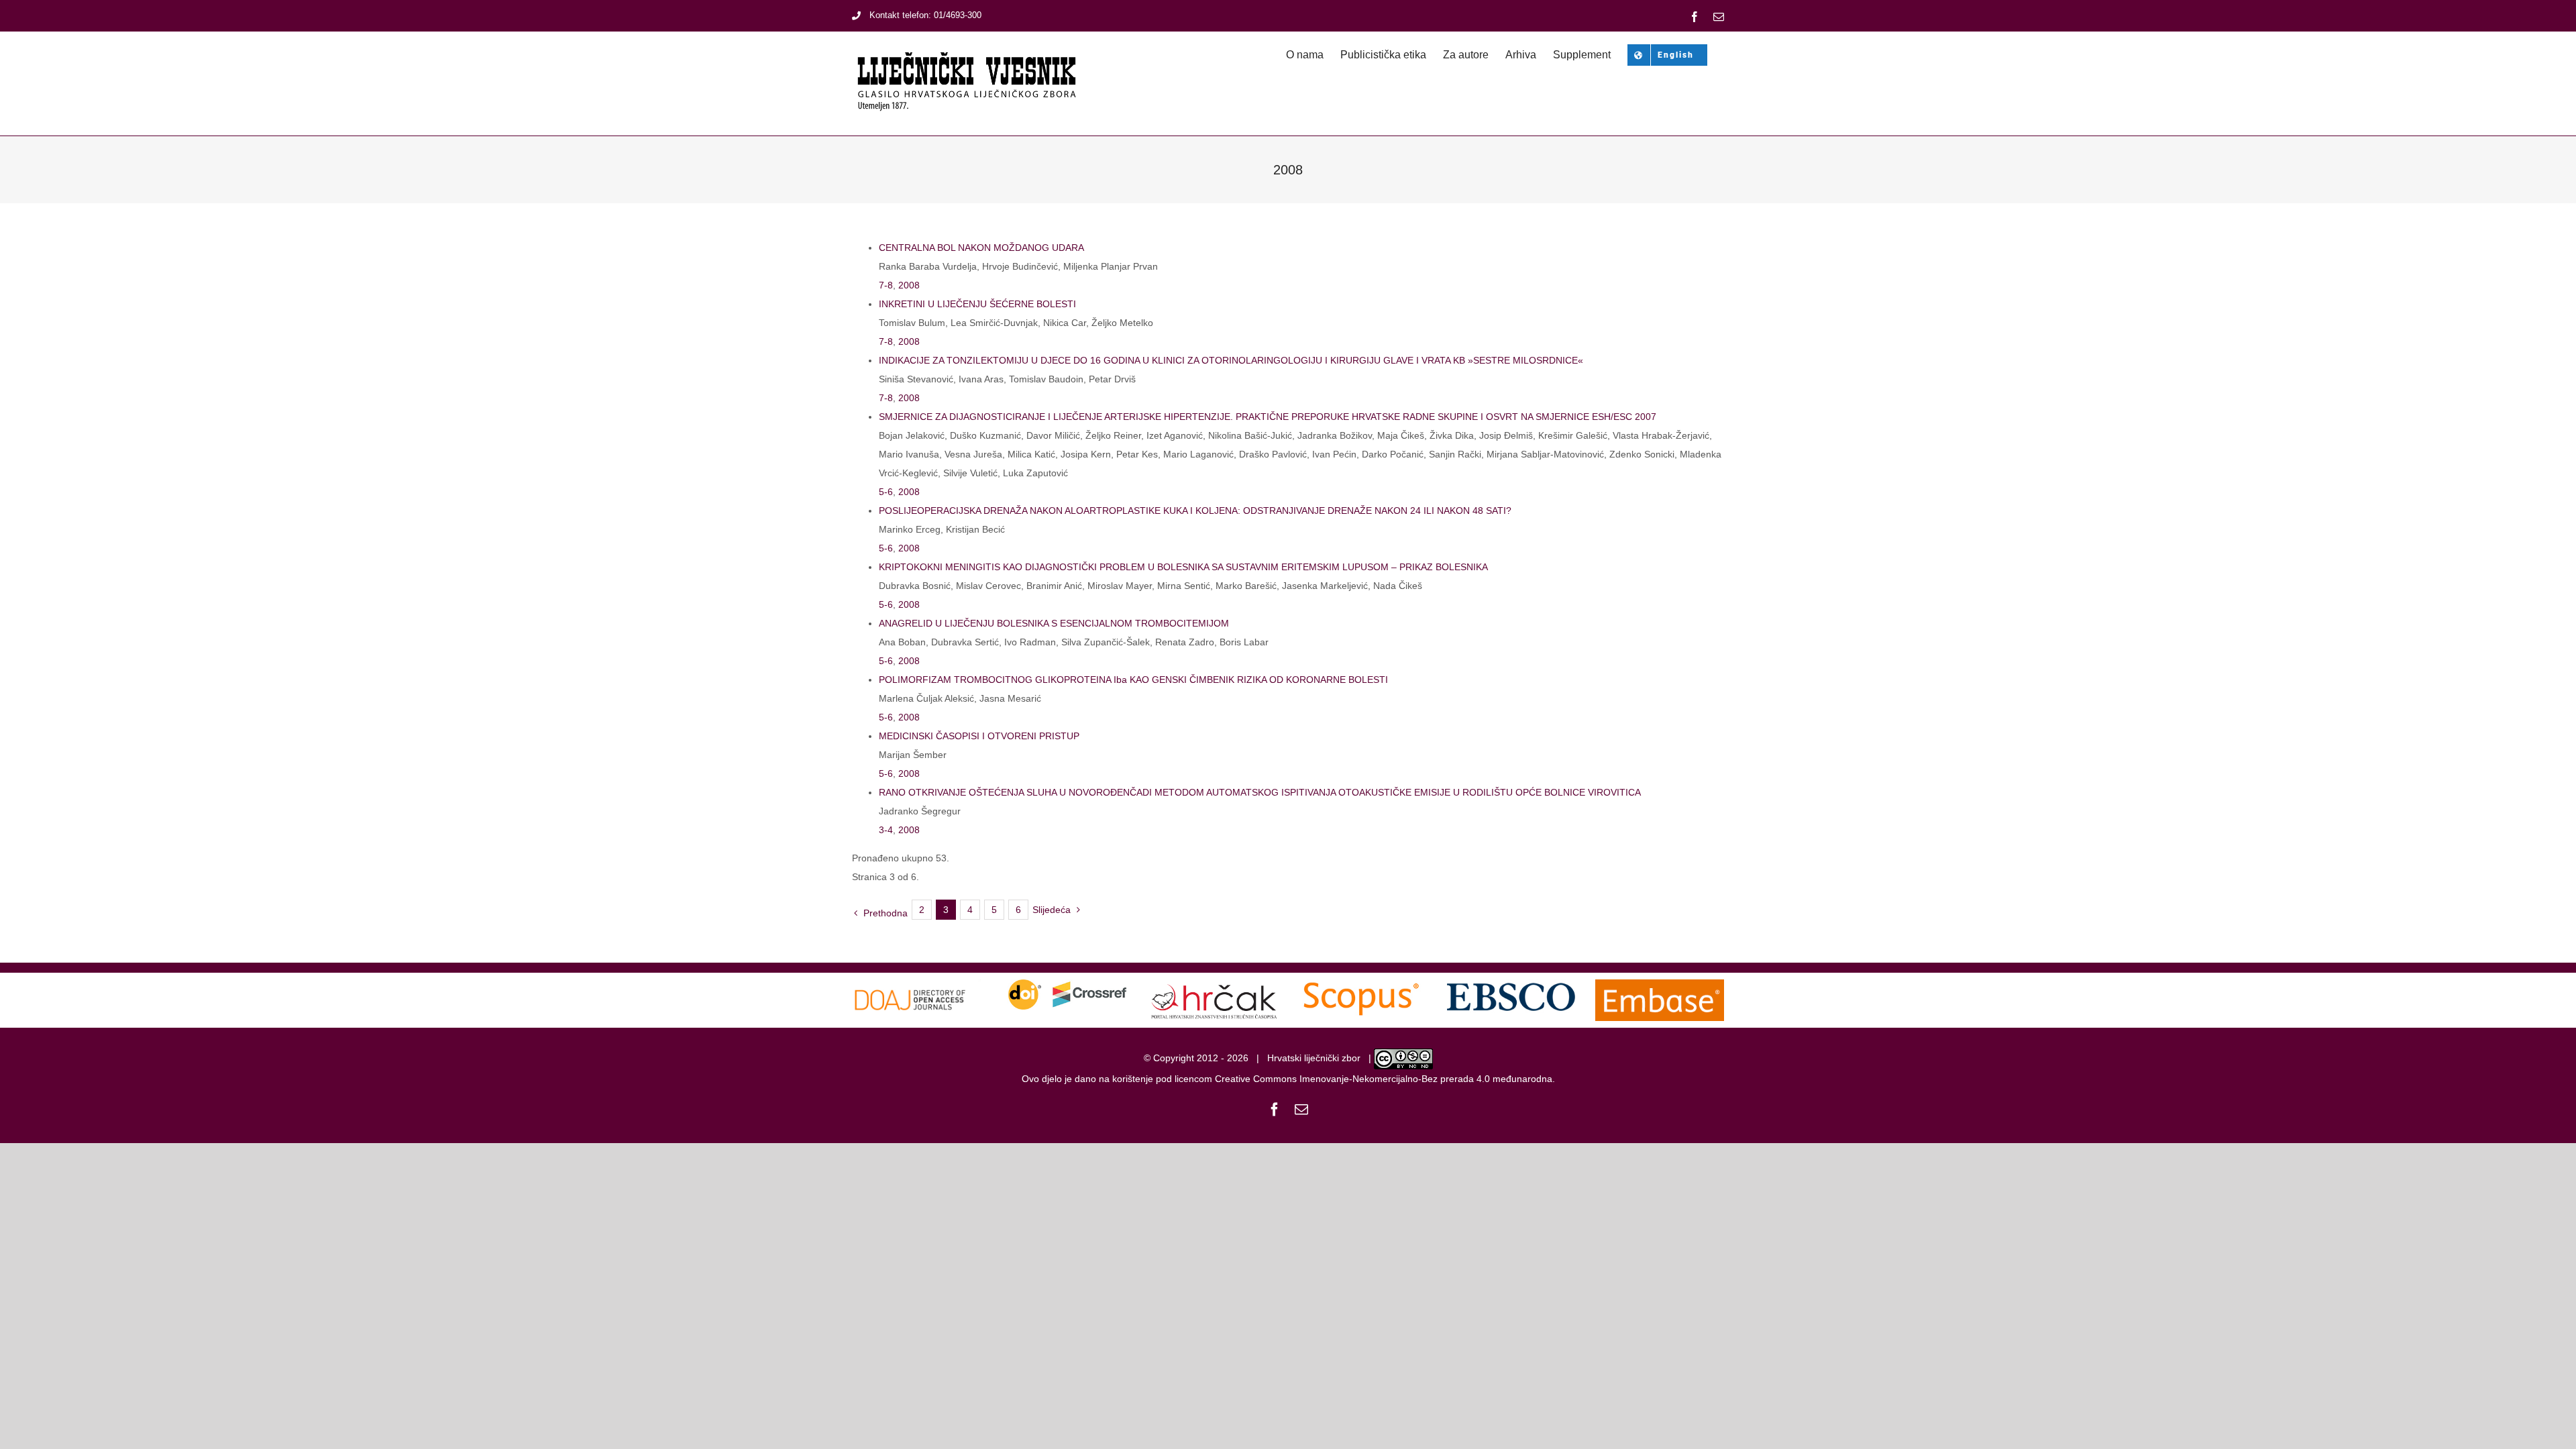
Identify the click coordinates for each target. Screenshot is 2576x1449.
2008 (909, 285)
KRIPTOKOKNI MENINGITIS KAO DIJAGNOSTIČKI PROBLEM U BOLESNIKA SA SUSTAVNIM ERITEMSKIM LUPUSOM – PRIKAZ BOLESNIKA (1183, 567)
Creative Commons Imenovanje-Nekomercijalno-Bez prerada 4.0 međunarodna (1384, 1079)
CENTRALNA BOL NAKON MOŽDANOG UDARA (981, 248)
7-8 (886, 285)
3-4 (886, 830)
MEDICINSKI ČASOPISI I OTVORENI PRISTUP (979, 736)
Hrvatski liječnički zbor (1314, 1058)
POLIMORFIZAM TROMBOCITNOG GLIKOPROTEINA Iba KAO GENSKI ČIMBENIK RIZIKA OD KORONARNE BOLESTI (1133, 680)
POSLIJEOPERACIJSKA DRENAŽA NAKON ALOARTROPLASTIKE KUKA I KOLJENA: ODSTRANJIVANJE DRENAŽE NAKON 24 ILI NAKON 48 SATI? (1195, 511)
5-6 (886, 492)
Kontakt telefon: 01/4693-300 (925, 15)
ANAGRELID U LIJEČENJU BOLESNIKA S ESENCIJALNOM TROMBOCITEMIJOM (1054, 623)
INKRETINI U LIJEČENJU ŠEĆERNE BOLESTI (977, 304)
